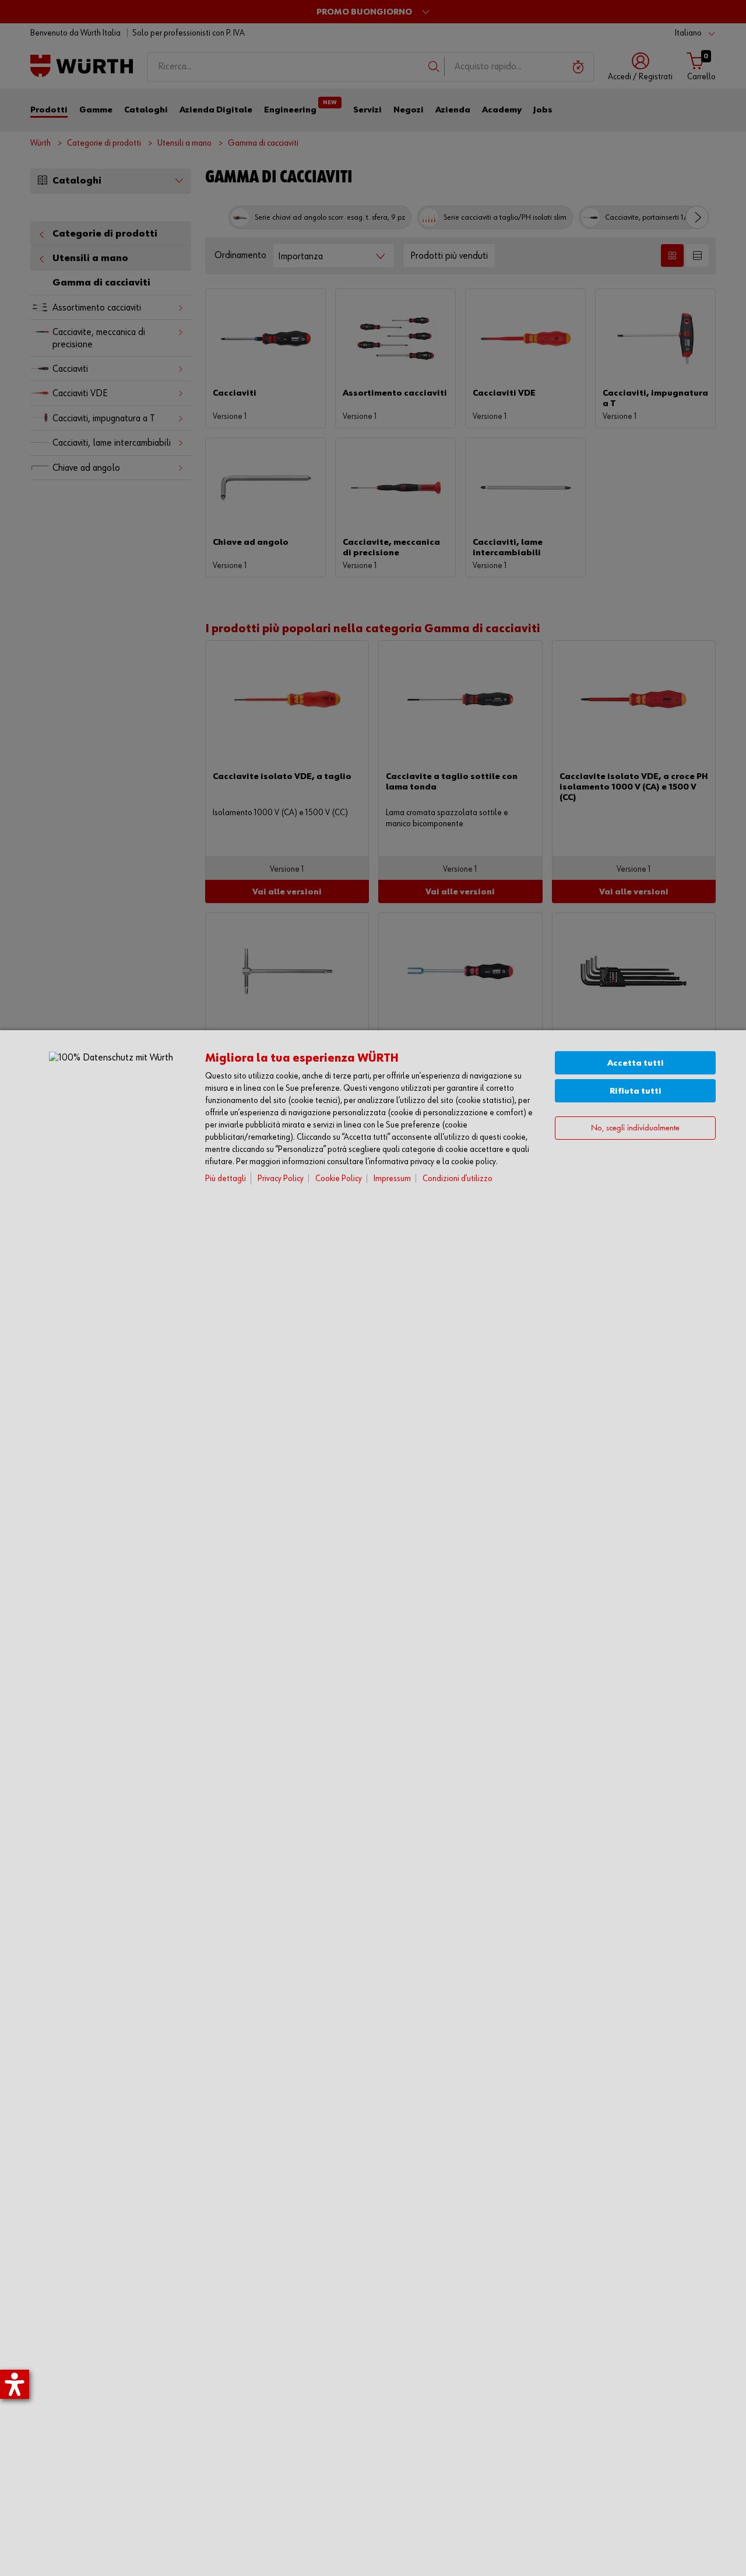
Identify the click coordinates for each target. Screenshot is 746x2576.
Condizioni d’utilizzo (458, 1178)
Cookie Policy (339, 1178)
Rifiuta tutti (636, 1091)
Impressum (392, 1178)
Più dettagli (226, 1178)
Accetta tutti (636, 1063)
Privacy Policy (281, 1178)
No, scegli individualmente (635, 1128)
